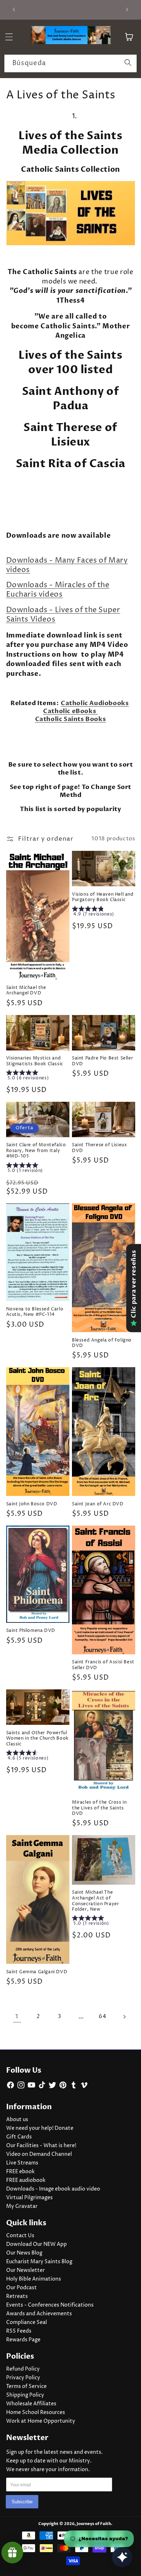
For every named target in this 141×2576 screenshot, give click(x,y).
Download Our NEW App (37, 2244)
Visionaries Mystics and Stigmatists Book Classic (35, 1061)
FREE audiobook (26, 2180)
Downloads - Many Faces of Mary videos (67, 565)
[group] (104, 912)
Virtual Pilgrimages (29, 2198)
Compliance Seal (27, 2323)
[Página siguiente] (124, 2017)
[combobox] (70, 64)
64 (102, 2016)
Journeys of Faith (94, 2524)
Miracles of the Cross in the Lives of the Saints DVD (99, 1808)
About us (17, 2120)
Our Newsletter (25, 2270)
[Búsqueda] (128, 63)
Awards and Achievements (39, 2314)
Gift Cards (19, 2137)
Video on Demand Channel (39, 2154)
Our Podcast (22, 2288)
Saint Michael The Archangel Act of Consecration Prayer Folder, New (95, 1901)
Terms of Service (26, 2387)
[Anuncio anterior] (14, 10)
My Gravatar (22, 2206)
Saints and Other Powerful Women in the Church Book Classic (37, 1739)
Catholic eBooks (70, 711)
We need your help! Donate (40, 2128)
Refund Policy (23, 2369)
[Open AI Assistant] (122, 2557)
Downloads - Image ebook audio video (53, 2189)
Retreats (17, 2296)
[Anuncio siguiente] (127, 10)
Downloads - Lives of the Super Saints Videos (63, 615)
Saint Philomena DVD (31, 1631)
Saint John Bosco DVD (32, 1504)
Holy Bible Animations (34, 2279)
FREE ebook (20, 2172)
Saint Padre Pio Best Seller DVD (102, 1061)
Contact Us (20, 2236)
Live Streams (22, 2163)
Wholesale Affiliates (31, 2404)
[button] (71, 625)
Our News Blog (24, 2253)
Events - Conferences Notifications (50, 2305)
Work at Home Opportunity (41, 2421)
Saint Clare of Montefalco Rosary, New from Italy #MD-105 (36, 1151)
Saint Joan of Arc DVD (98, 1504)
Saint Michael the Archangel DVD (26, 991)
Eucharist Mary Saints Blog (39, 2262)
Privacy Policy (23, 2378)
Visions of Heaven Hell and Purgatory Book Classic (103, 897)
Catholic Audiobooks (95, 703)
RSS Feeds (19, 2331)
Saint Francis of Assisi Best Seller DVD (103, 1665)
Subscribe (22, 2502)
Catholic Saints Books (71, 719)
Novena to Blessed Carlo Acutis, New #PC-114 (35, 1312)
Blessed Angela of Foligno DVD (102, 1343)
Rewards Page (23, 2340)
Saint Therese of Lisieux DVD (99, 1148)
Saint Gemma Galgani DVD (37, 1972)
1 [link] (17, 2017)
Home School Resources (36, 2413)
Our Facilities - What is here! (41, 2146)
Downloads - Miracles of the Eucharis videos (58, 590)
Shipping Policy (25, 2395)
